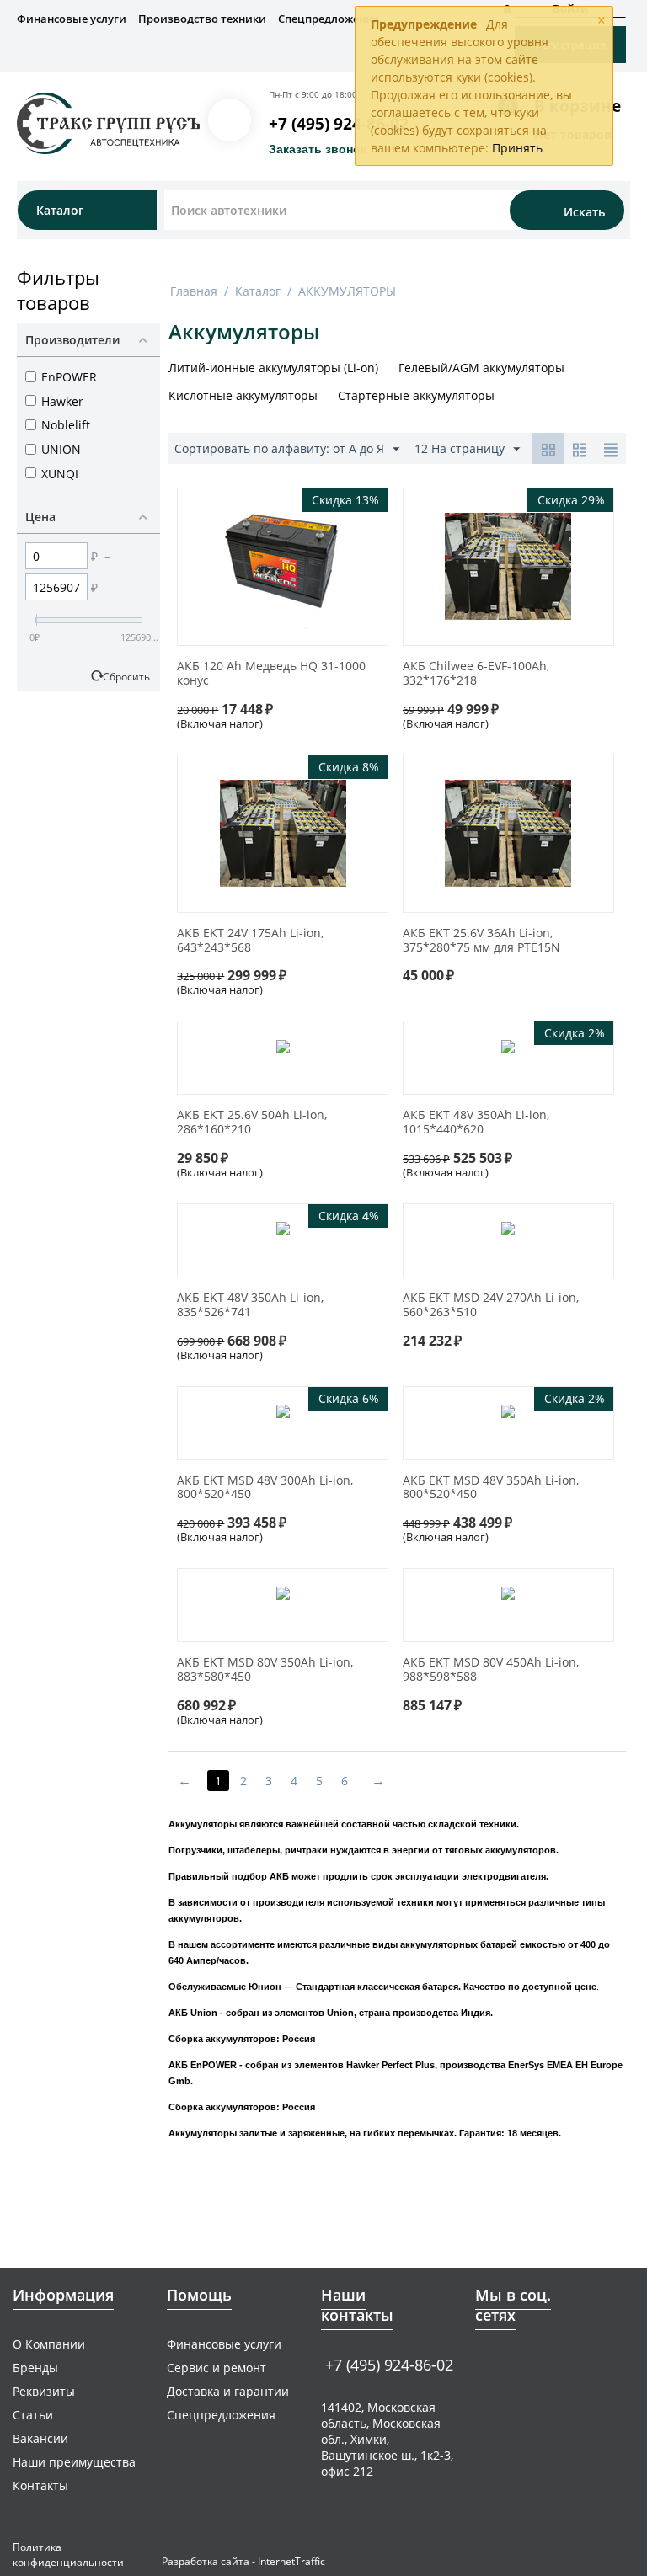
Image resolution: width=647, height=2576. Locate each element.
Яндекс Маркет (549, 2363)
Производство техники (202, 19)
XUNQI (60, 474)
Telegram (517, 2363)
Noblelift (66, 425)
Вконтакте (485, 2363)
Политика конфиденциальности (68, 2555)
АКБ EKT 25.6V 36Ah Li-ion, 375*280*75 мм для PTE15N (481, 941)
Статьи (33, 2415)
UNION (61, 449)
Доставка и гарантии (228, 2391)
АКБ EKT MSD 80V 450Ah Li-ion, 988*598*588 (491, 1670)
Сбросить (126, 676)
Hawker (62, 401)
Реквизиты (44, 2391)
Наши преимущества (74, 2462)
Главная (194, 291)
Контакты (40, 2485)
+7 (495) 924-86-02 (339, 124)
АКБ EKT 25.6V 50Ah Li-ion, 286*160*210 (252, 1123)
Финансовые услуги (72, 19)
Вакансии (40, 2438)
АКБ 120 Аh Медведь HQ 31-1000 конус (271, 674)
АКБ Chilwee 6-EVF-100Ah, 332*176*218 (476, 674)
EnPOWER (69, 377)
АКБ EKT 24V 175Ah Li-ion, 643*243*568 (250, 941)
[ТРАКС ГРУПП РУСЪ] (108, 122)
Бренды (35, 2368)
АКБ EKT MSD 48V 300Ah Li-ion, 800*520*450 (265, 1488)
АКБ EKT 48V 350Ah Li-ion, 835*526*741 (250, 1305)
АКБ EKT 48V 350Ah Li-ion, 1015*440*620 (476, 1123)
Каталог (258, 291)
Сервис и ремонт (217, 2368)
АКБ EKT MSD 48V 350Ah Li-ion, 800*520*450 (491, 1488)
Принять (517, 148)
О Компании (49, 2344)
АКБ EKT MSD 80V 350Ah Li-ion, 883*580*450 (265, 1670)
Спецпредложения (329, 19)
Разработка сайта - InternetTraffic (243, 2561)
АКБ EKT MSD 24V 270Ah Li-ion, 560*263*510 (491, 1305)
